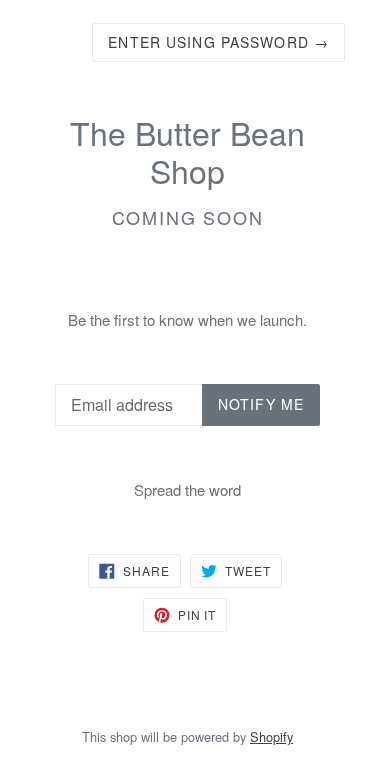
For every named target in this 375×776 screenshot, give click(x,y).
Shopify (271, 736)
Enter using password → (218, 42)
